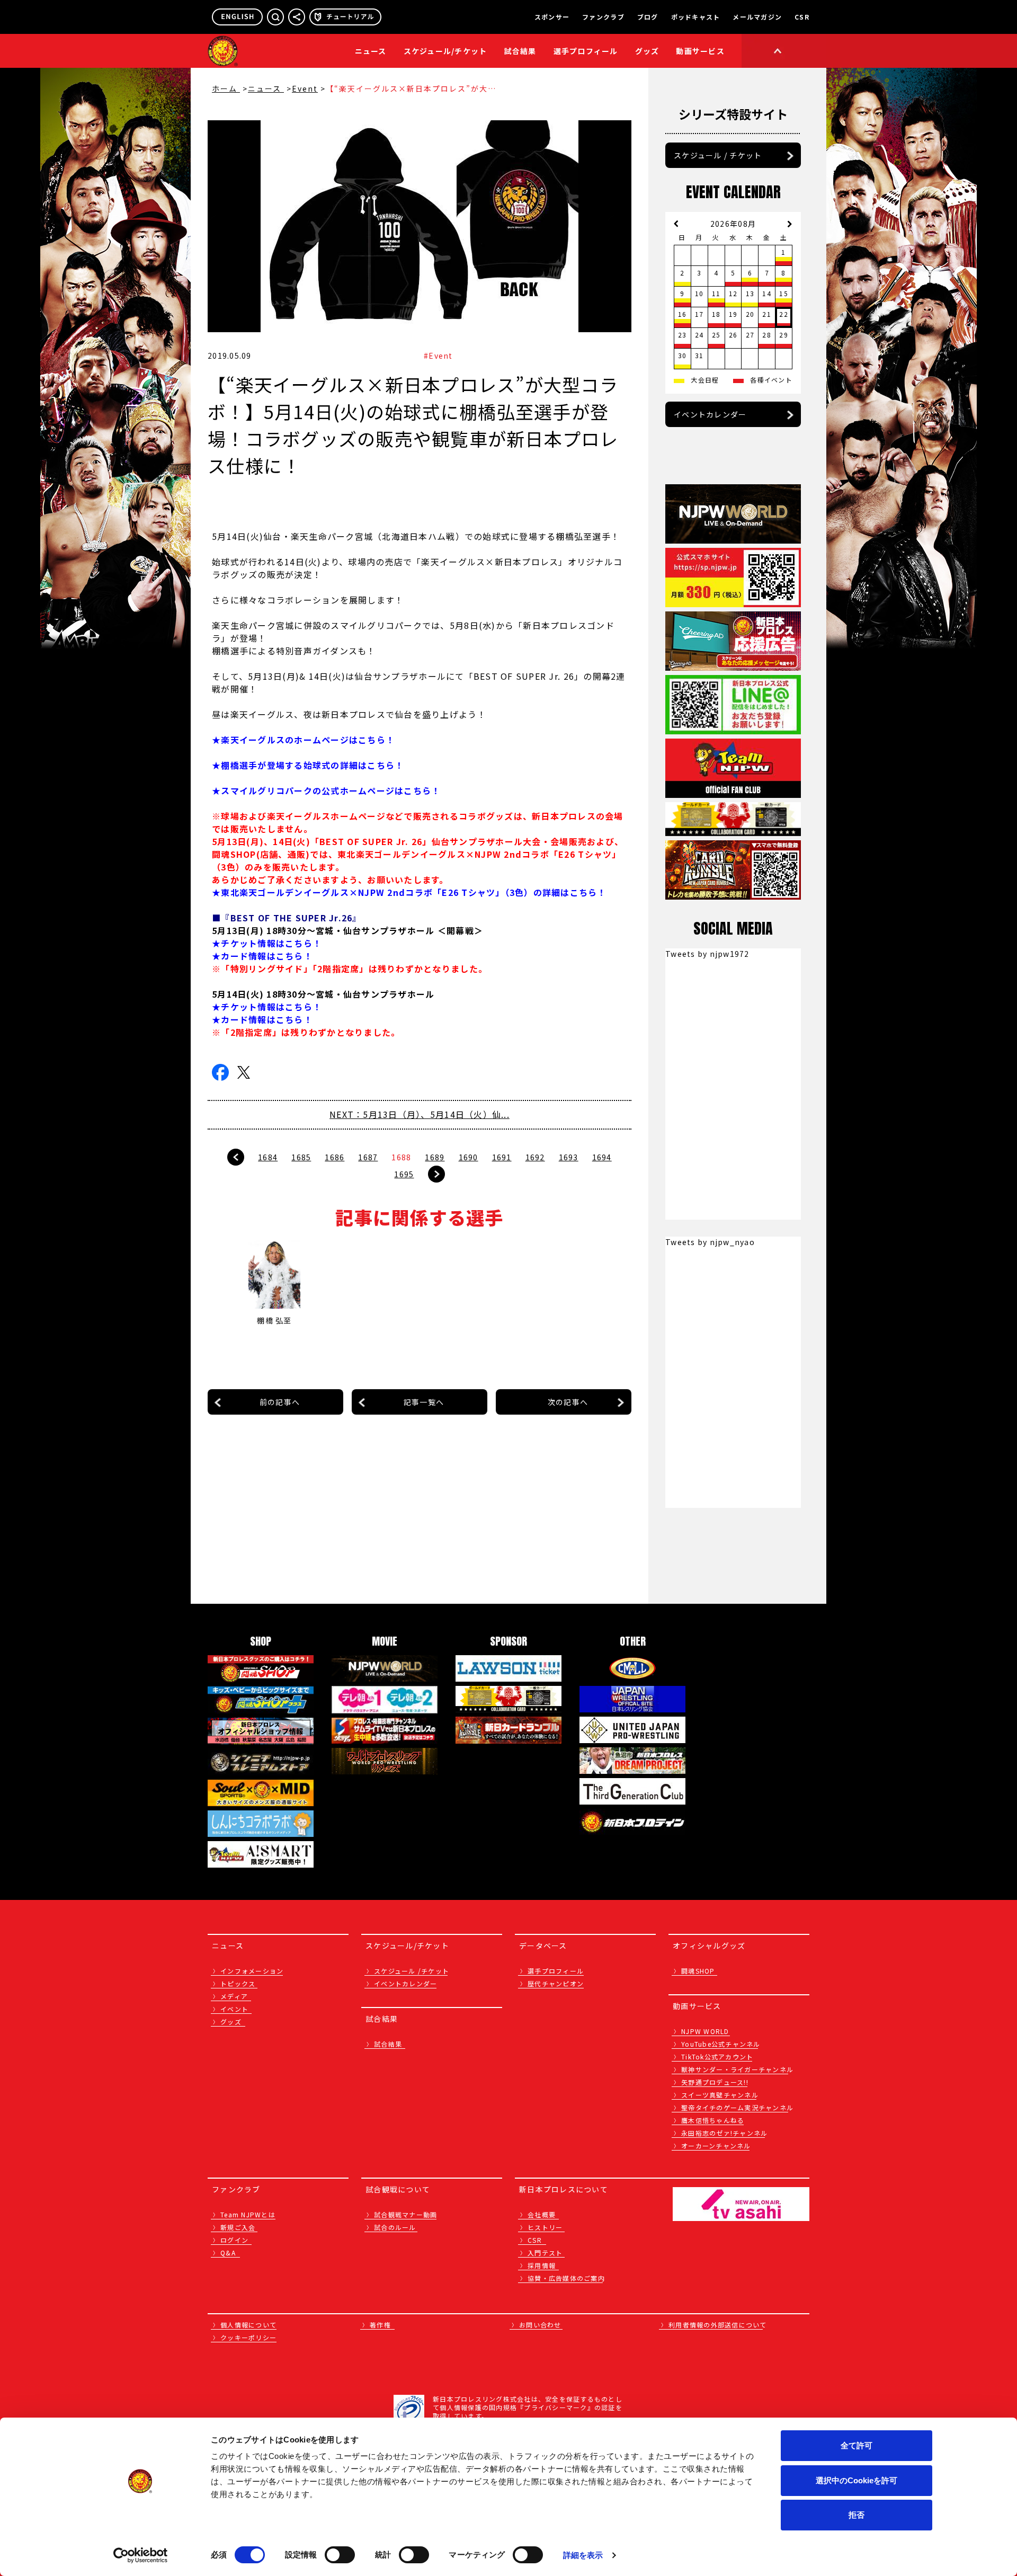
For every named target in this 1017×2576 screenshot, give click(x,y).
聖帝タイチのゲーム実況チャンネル (737, 2107)
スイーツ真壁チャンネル (720, 2095)
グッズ (231, 2022)
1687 (368, 1157)
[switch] (340, 2555)
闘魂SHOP (698, 1971)
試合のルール (395, 2227)
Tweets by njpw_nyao (710, 1242)
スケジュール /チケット (412, 1971)
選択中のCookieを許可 (857, 2480)
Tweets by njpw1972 (707, 954)
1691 (502, 1157)
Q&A (228, 2253)
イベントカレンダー (710, 414)
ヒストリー (545, 2227)
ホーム (226, 88)
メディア (234, 1996)
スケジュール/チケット (445, 51)
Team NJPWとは (248, 2214)
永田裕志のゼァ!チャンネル (724, 2133)
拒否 (857, 2515)
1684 (268, 1157)
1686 (334, 1157)
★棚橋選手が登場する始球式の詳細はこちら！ (308, 765)
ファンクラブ (603, 17)
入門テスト (545, 2253)
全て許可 (857, 2445)
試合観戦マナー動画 (405, 2214)
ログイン (234, 2240)
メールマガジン (757, 17)
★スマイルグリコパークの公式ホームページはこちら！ (326, 790)
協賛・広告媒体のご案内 (566, 2278)
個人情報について (248, 2325)
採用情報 (542, 2265)
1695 (404, 1174)
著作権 (380, 2325)
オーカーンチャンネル (716, 2146)
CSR (802, 17)
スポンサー (552, 17)
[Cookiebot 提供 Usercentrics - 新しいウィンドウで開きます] (141, 2555)
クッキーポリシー (248, 2337)
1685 (301, 1157)
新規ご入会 (238, 2227)
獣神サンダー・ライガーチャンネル (737, 2069)
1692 (535, 1157)
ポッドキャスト (696, 17)
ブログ (648, 17)
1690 (469, 1157)
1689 (435, 1157)
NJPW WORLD (705, 2031)
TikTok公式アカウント (717, 2057)
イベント (234, 2009)
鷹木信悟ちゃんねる (713, 2120)
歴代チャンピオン (556, 1983)
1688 (401, 1157)
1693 (569, 1157)
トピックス (238, 1983)
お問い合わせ (540, 2325)
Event (305, 88)
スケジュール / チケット (718, 155)
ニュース (371, 51)
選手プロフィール (586, 51)
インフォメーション (252, 1971)
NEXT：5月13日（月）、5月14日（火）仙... (420, 1114)
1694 (602, 1157)
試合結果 (520, 51)
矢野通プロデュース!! (715, 2082)
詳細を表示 (583, 2555)
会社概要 (542, 2214)
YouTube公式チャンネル (721, 2044)
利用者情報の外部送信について (718, 2325)
